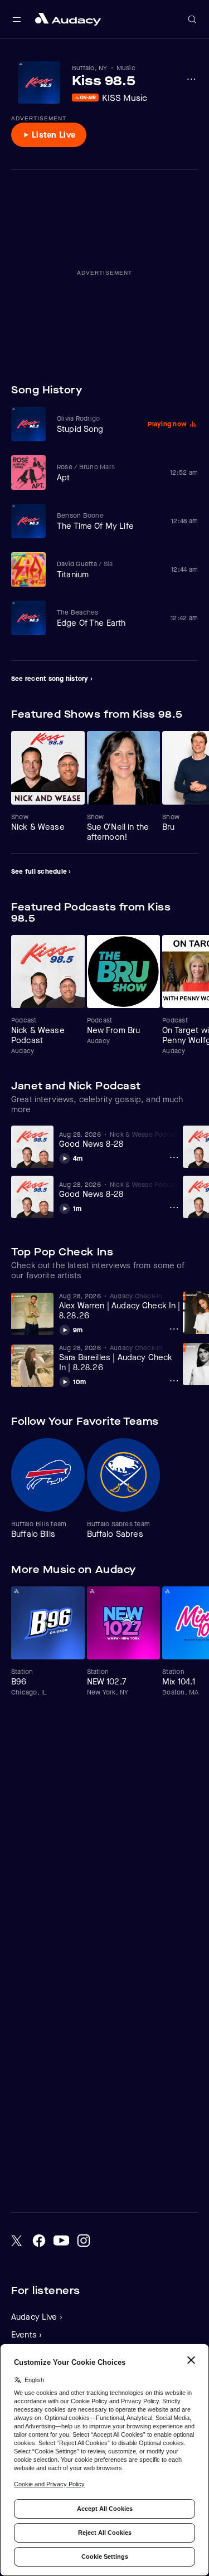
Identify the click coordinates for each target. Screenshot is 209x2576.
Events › (26, 2335)
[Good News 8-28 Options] (174, 1157)
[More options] (191, 79)
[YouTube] (61, 2241)
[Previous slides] (167, 714)
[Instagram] (84, 2241)
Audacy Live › (37, 2317)
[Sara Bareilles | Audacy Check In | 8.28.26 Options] (174, 1381)
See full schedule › (41, 871)
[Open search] (192, 20)
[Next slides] (188, 714)
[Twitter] (17, 2241)
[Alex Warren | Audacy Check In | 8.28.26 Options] (174, 1329)
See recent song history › (52, 679)
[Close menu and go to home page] (68, 19)
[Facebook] (39, 2241)
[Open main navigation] (17, 20)
